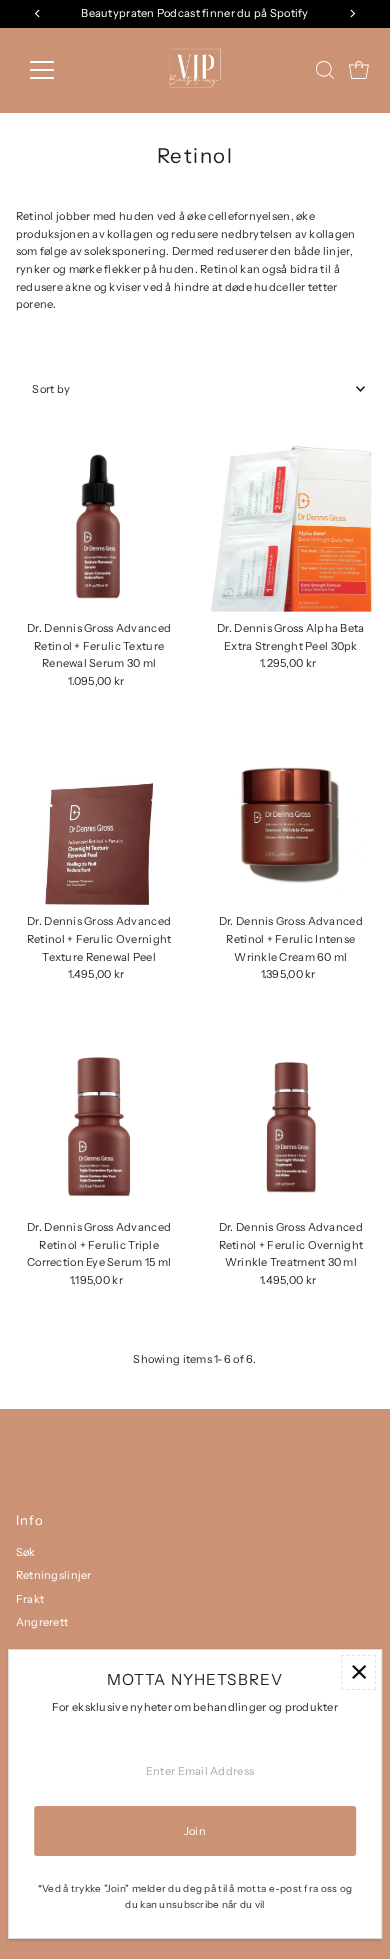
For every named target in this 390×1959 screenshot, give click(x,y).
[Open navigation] (58, 70)
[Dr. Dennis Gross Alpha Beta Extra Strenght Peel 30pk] (291, 528)
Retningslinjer (54, 1575)
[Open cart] (359, 70)
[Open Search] (325, 70)
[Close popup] (358, 1672)
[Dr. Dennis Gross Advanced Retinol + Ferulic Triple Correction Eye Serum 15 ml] (99, 1127)
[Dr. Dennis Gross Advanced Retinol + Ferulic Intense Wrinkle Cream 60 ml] (291, 822)
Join (195, 1831)
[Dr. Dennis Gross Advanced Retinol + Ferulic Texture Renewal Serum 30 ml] (99, 528)
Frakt (30, 1599)
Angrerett (42, 1622)
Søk (26, 1552)
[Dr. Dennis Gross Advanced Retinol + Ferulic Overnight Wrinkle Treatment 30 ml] (291, 1127)
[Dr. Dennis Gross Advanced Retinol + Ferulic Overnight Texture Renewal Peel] (99, 822)
